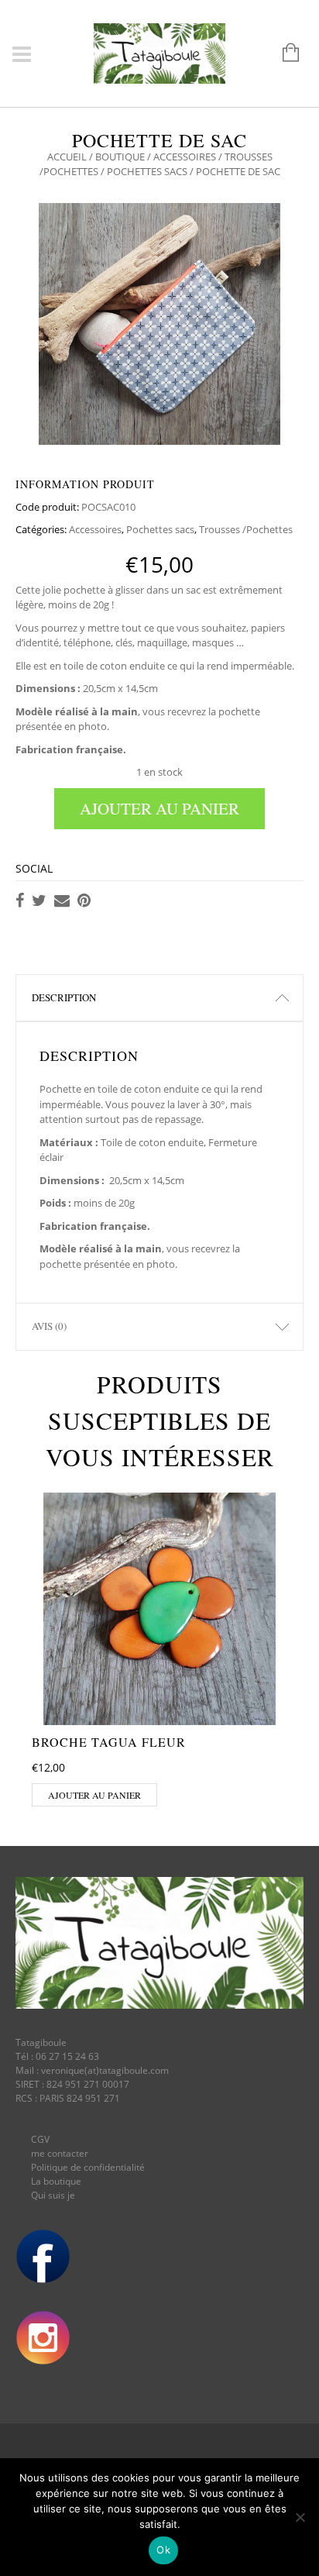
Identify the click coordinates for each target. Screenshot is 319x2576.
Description (64, 997)
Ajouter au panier (159, 808)
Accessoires (185, 157)
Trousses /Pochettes (246, 529)
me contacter (60, 2153)
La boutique (56, 2181)
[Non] (300, 2517)
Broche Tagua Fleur (109, 1742)
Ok (163, 2550)
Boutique (120, 157)
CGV (40, 2139)
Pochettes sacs (147, 171)
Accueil (67, 157)
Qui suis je (53, 2195)
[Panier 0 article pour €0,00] (283, 53)
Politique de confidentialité (88, 2167)
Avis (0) (49, 1326)
